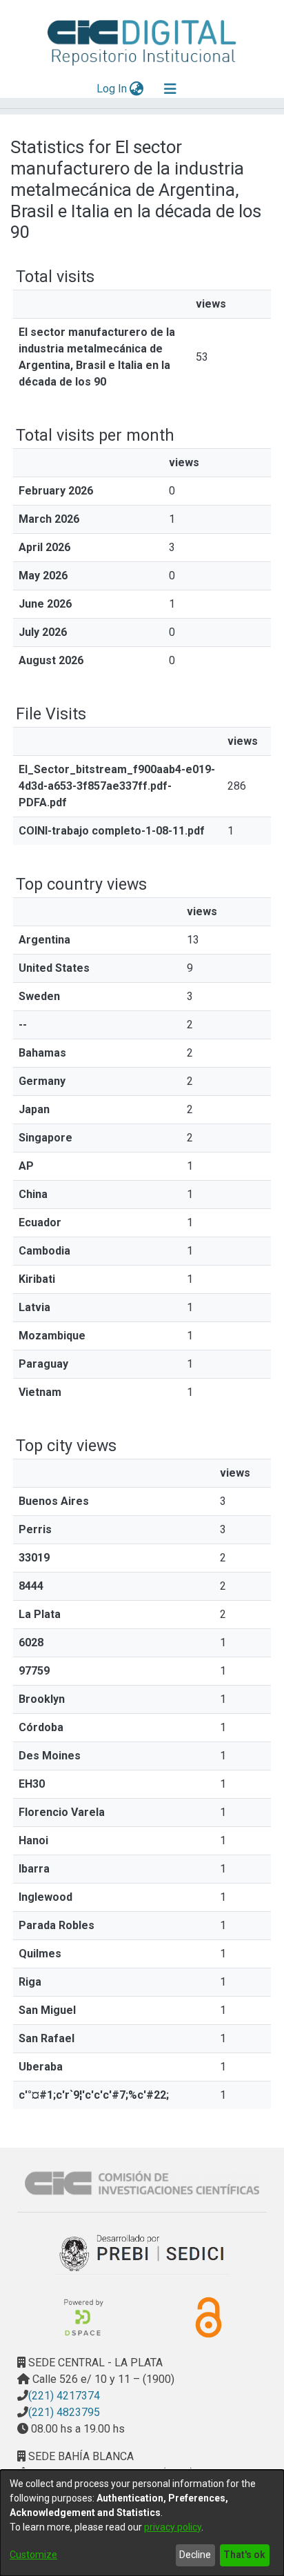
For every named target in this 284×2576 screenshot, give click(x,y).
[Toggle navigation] (170, 89)
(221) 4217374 (64, 2396)
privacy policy (173, 2527)
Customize (33, 2555)
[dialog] (142, 2523)
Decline (195, 2555)
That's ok (244, 2555)
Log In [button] (112, 89)
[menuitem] (137, 89)
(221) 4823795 (64, 2412)
